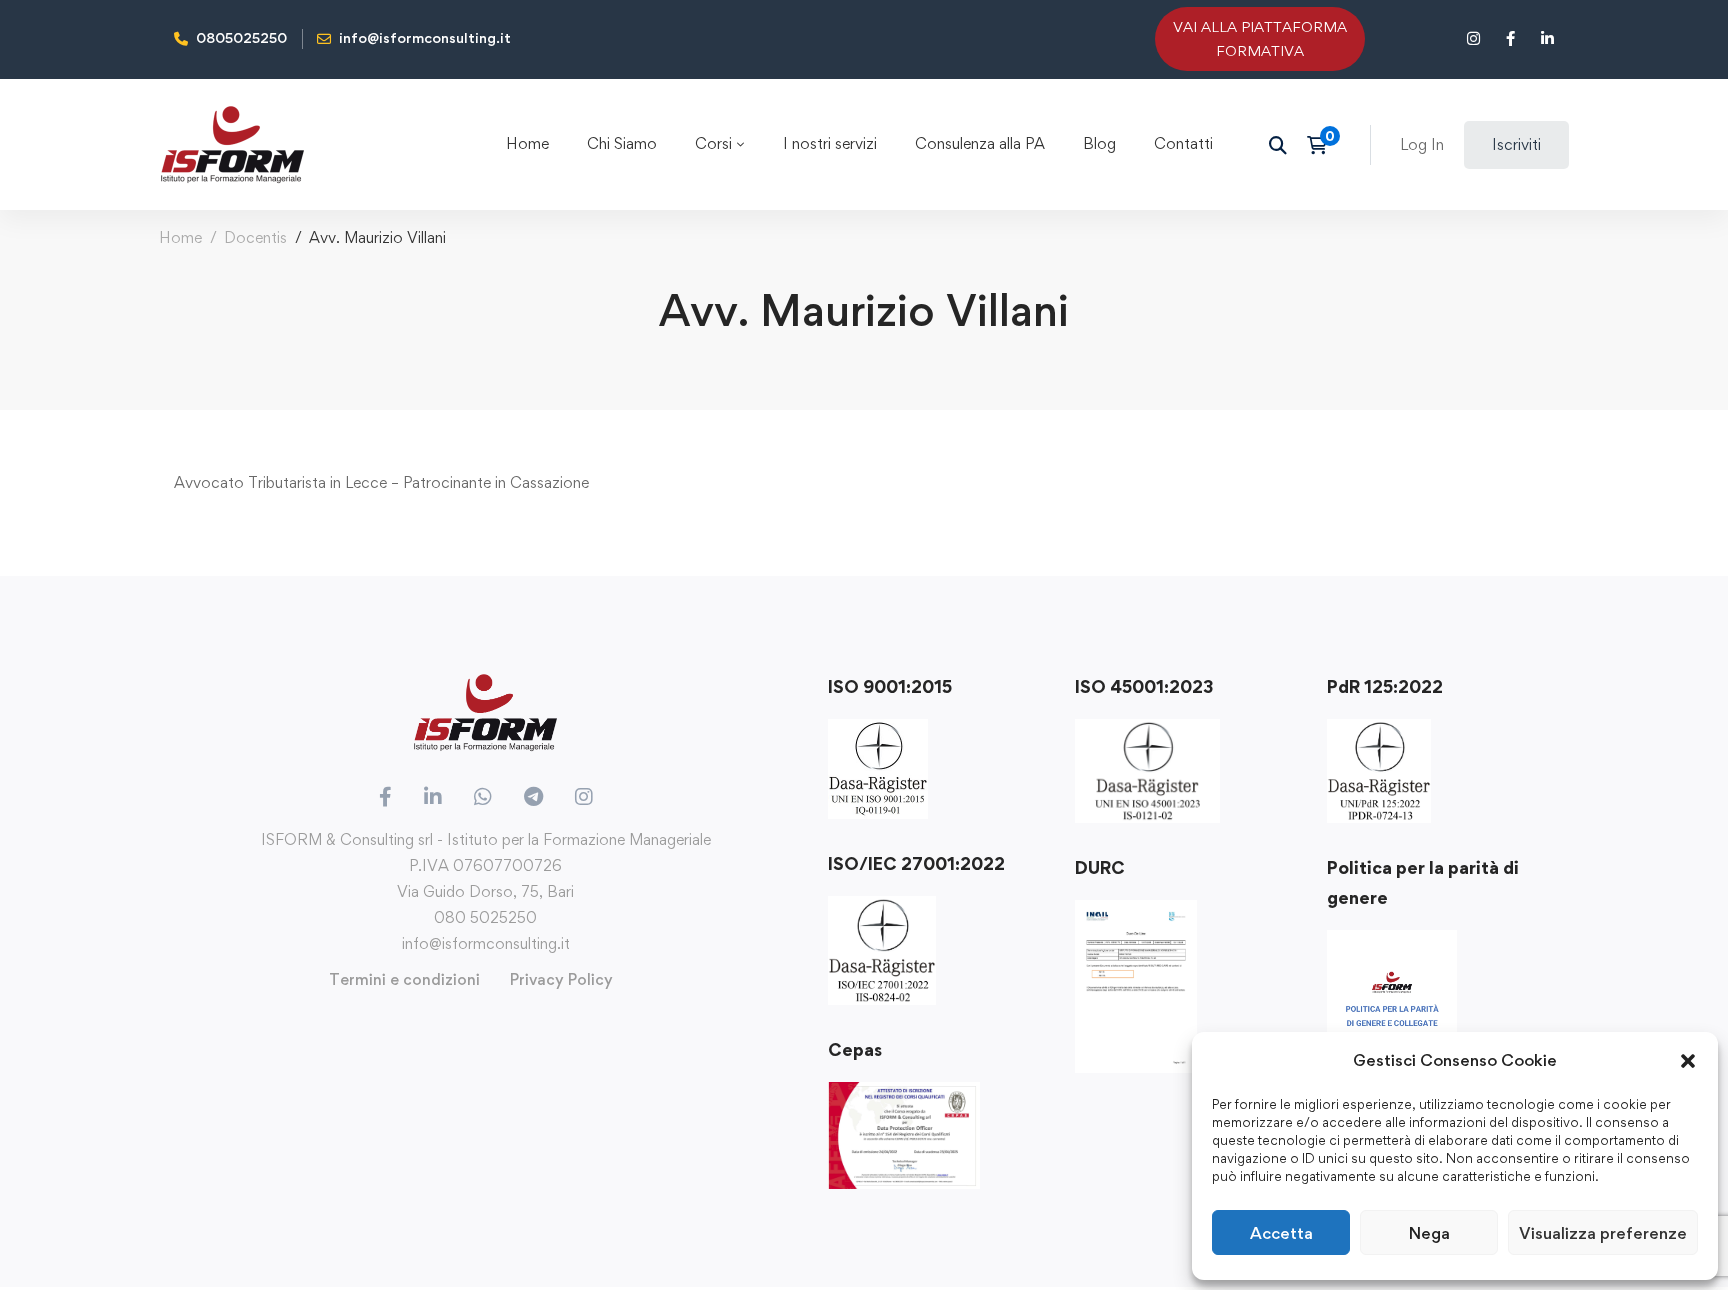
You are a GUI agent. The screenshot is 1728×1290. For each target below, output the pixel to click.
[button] (1688, 1061)
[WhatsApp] (483, 797)
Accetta (1281, 1233)
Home (180, 237)
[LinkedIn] (433, 797)
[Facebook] (385, 797)
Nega (1429, 1233)
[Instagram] (584, 797)
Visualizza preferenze (1603, 1233)
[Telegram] (533, 797)
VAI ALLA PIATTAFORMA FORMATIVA (1260, 38)
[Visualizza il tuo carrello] (1323, 145)
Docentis (255, 237)
